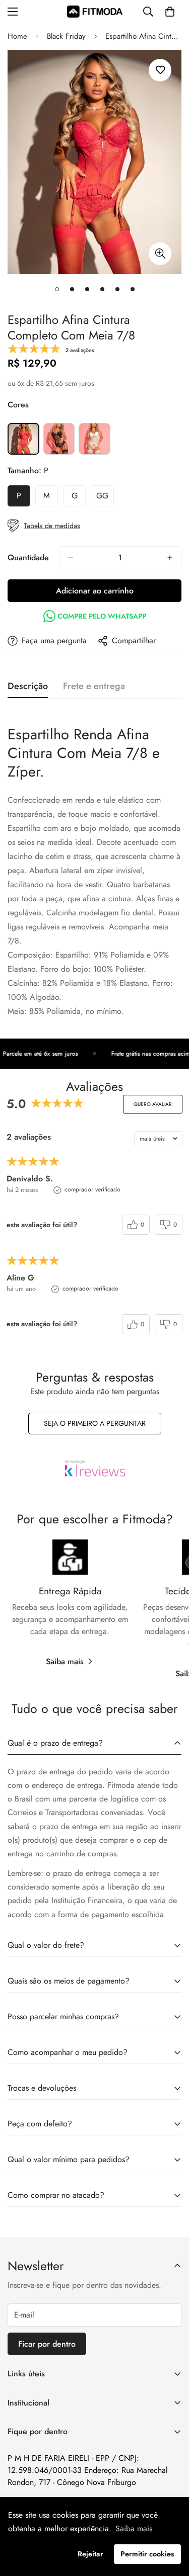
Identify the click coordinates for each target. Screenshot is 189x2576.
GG (105, 498)
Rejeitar (90, 2554)
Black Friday (66, 36)
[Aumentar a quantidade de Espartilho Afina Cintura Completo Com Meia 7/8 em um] (170, 558)
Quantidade (28, 557)
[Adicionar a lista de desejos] (160, 70)
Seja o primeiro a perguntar (95, 1423)
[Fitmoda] (95, 11)
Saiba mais (65, 1661)
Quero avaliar (153, 1104)
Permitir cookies (147, 2554)
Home (17, 36)
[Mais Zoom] (160, 254)
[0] (170, 12)
